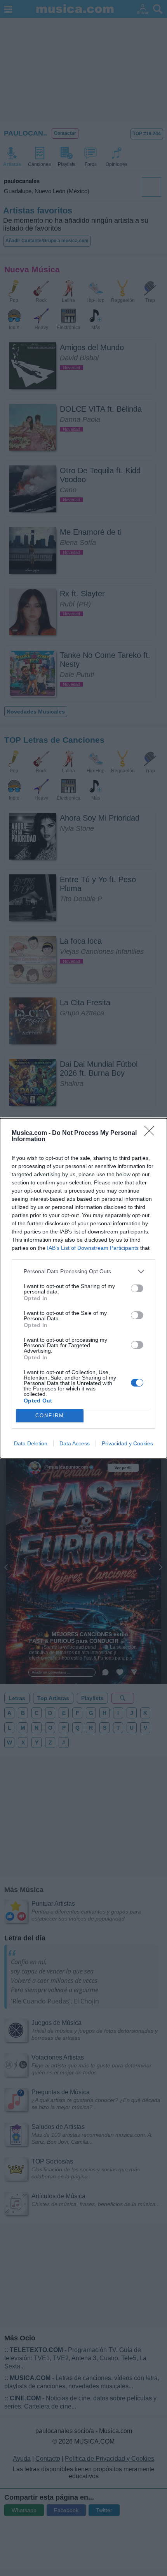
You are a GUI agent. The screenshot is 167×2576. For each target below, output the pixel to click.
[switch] (137, 1288)
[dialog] (83, 1288)
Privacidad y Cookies (127, 1443)
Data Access (75, 1443)
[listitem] (83, 1271)
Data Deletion (31, 1443)
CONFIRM (50, 1416)
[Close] (152, 1133)
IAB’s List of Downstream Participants (93, 1248)
